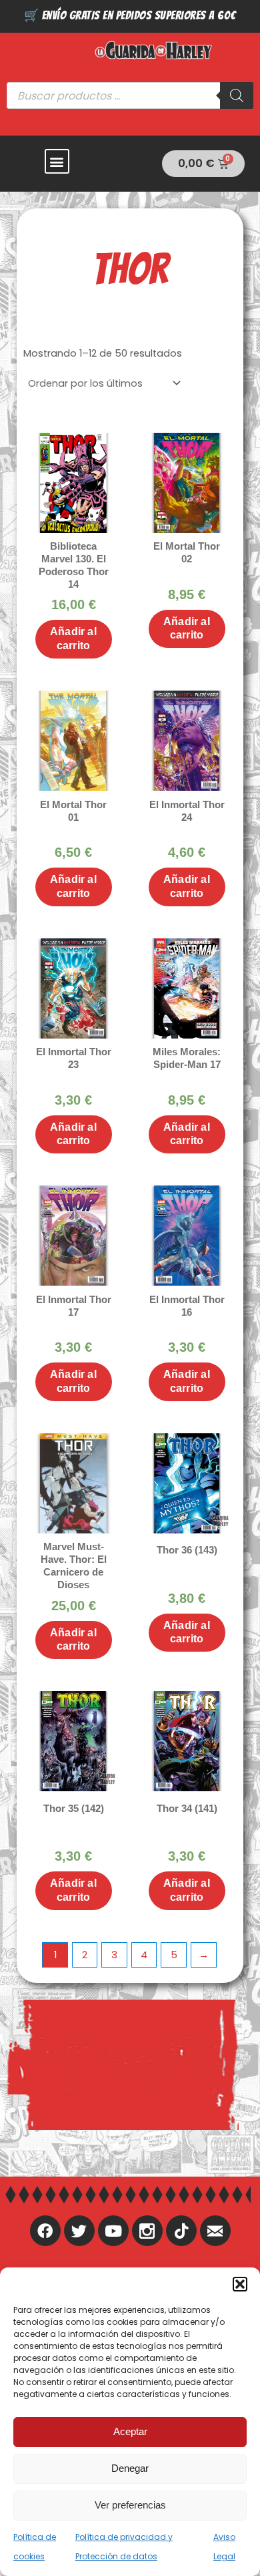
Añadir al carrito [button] (73, 638)
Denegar (130, 2468)
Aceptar (130, 2431)
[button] (240, 2284)
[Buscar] (237, 96)
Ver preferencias (130, 2505)
